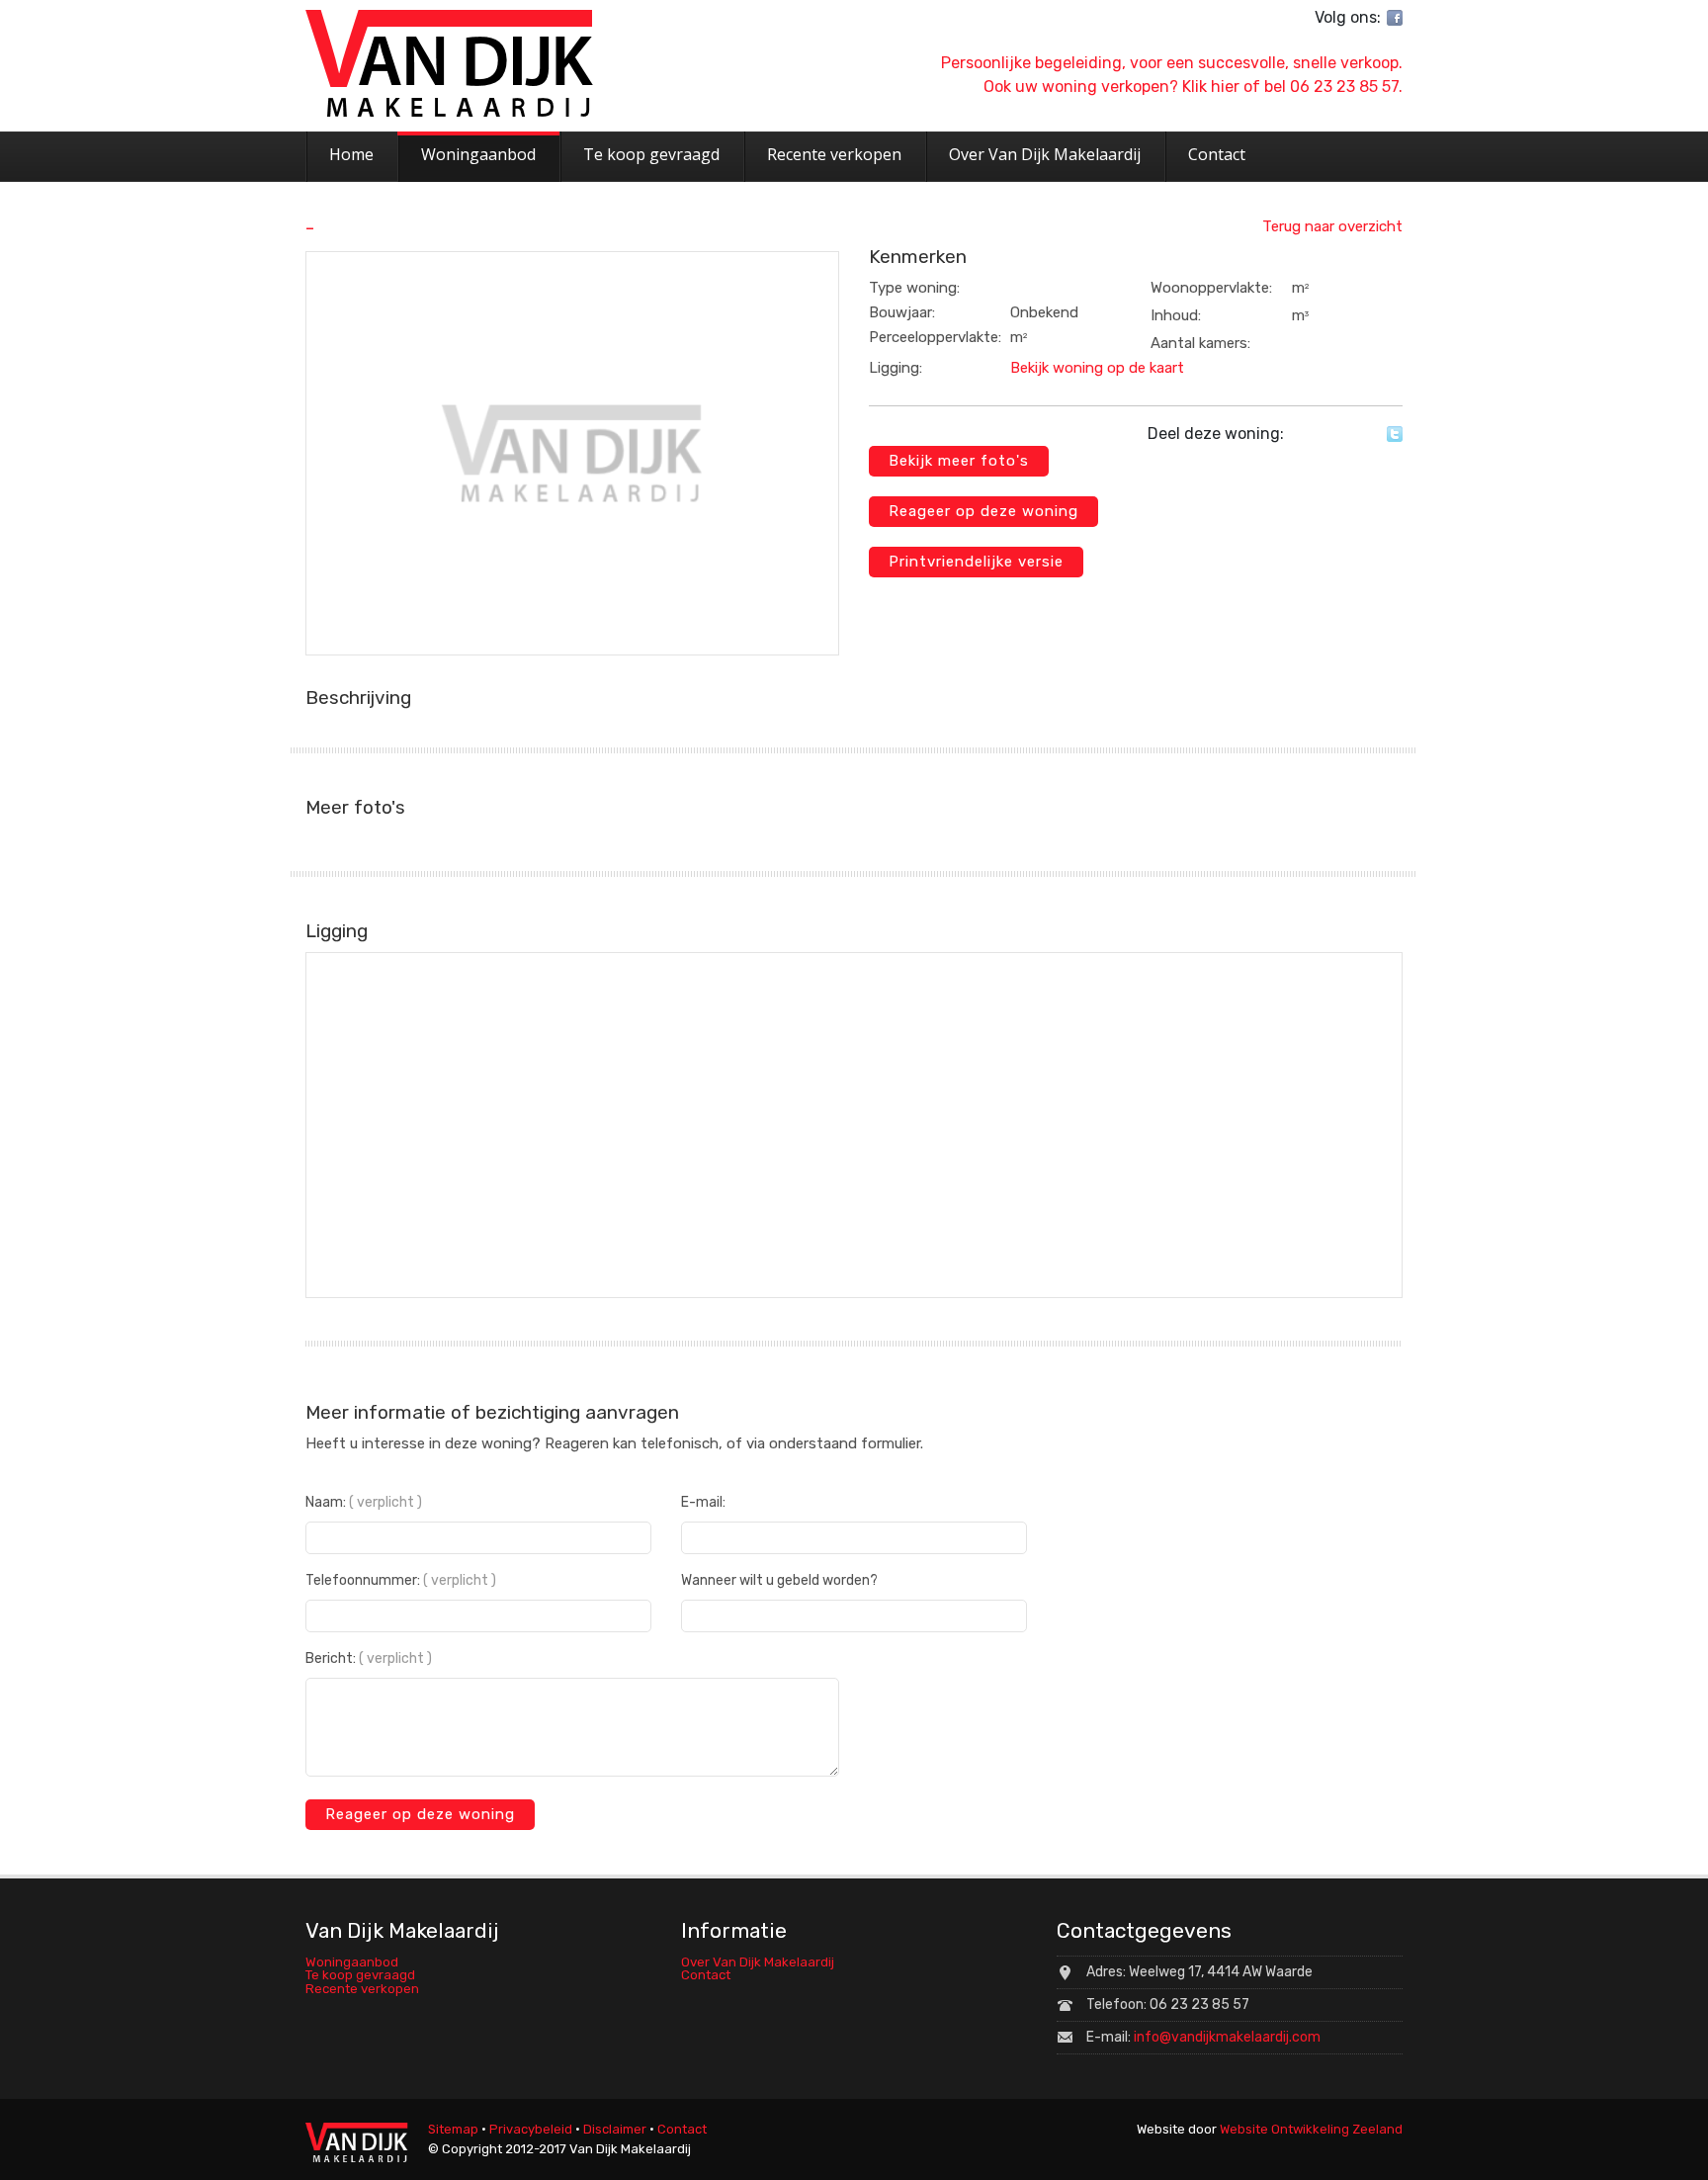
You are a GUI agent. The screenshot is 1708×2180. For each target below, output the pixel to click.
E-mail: (703, 1503)
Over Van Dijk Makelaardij (758, 1962)
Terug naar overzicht (1332, 226)
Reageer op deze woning (983, 511)
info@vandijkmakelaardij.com (1227, 2037)
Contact (706, 1975)
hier (1225, 87)
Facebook (1395, 18)
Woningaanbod (352, 1962)
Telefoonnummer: (401, 1581)
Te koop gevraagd (360, 1975)
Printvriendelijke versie (976, 562)
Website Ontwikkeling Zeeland (1311, 2129)
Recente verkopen (362, 1989)
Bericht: (369, 1659)
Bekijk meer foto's (959, 461)
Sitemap (453, 2129)
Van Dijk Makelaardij (449, 63)
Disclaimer (615, 2129)
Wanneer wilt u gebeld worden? (779, 1581)
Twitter (1395, 434)
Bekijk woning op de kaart (1097, 368)
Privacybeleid (531, 2129)
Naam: (364, 1503)
